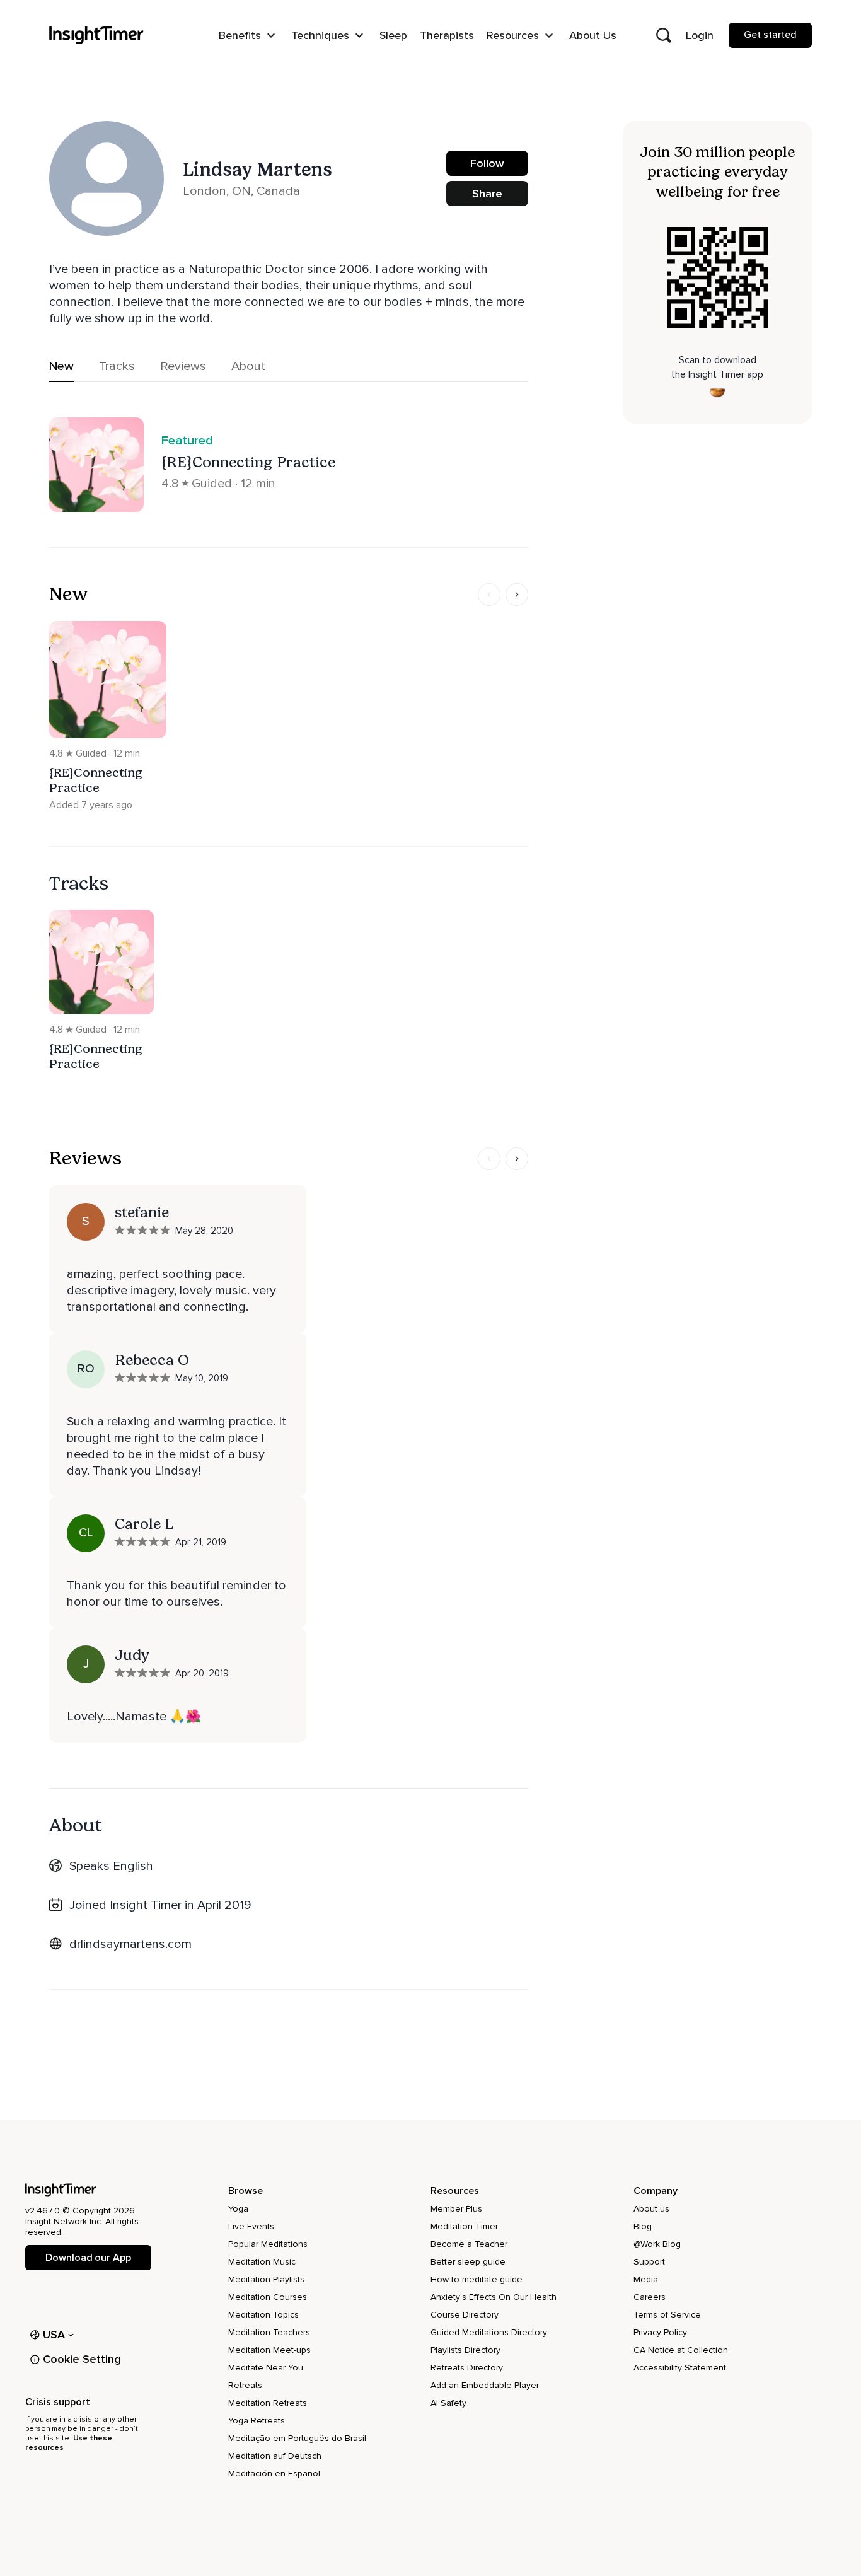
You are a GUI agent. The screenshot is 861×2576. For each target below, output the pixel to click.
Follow (487, 163)
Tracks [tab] (117, 366)
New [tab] (61, 366)
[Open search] (664, 35)
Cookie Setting (82, 2359)
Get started (770, 35)
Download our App (88, 2258)
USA (54, 2335)
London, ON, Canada (241, 191)
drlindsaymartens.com (130, 1944)
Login (700, 35)
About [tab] (248, 366)
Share (487, 194)
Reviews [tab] (183, 366)
